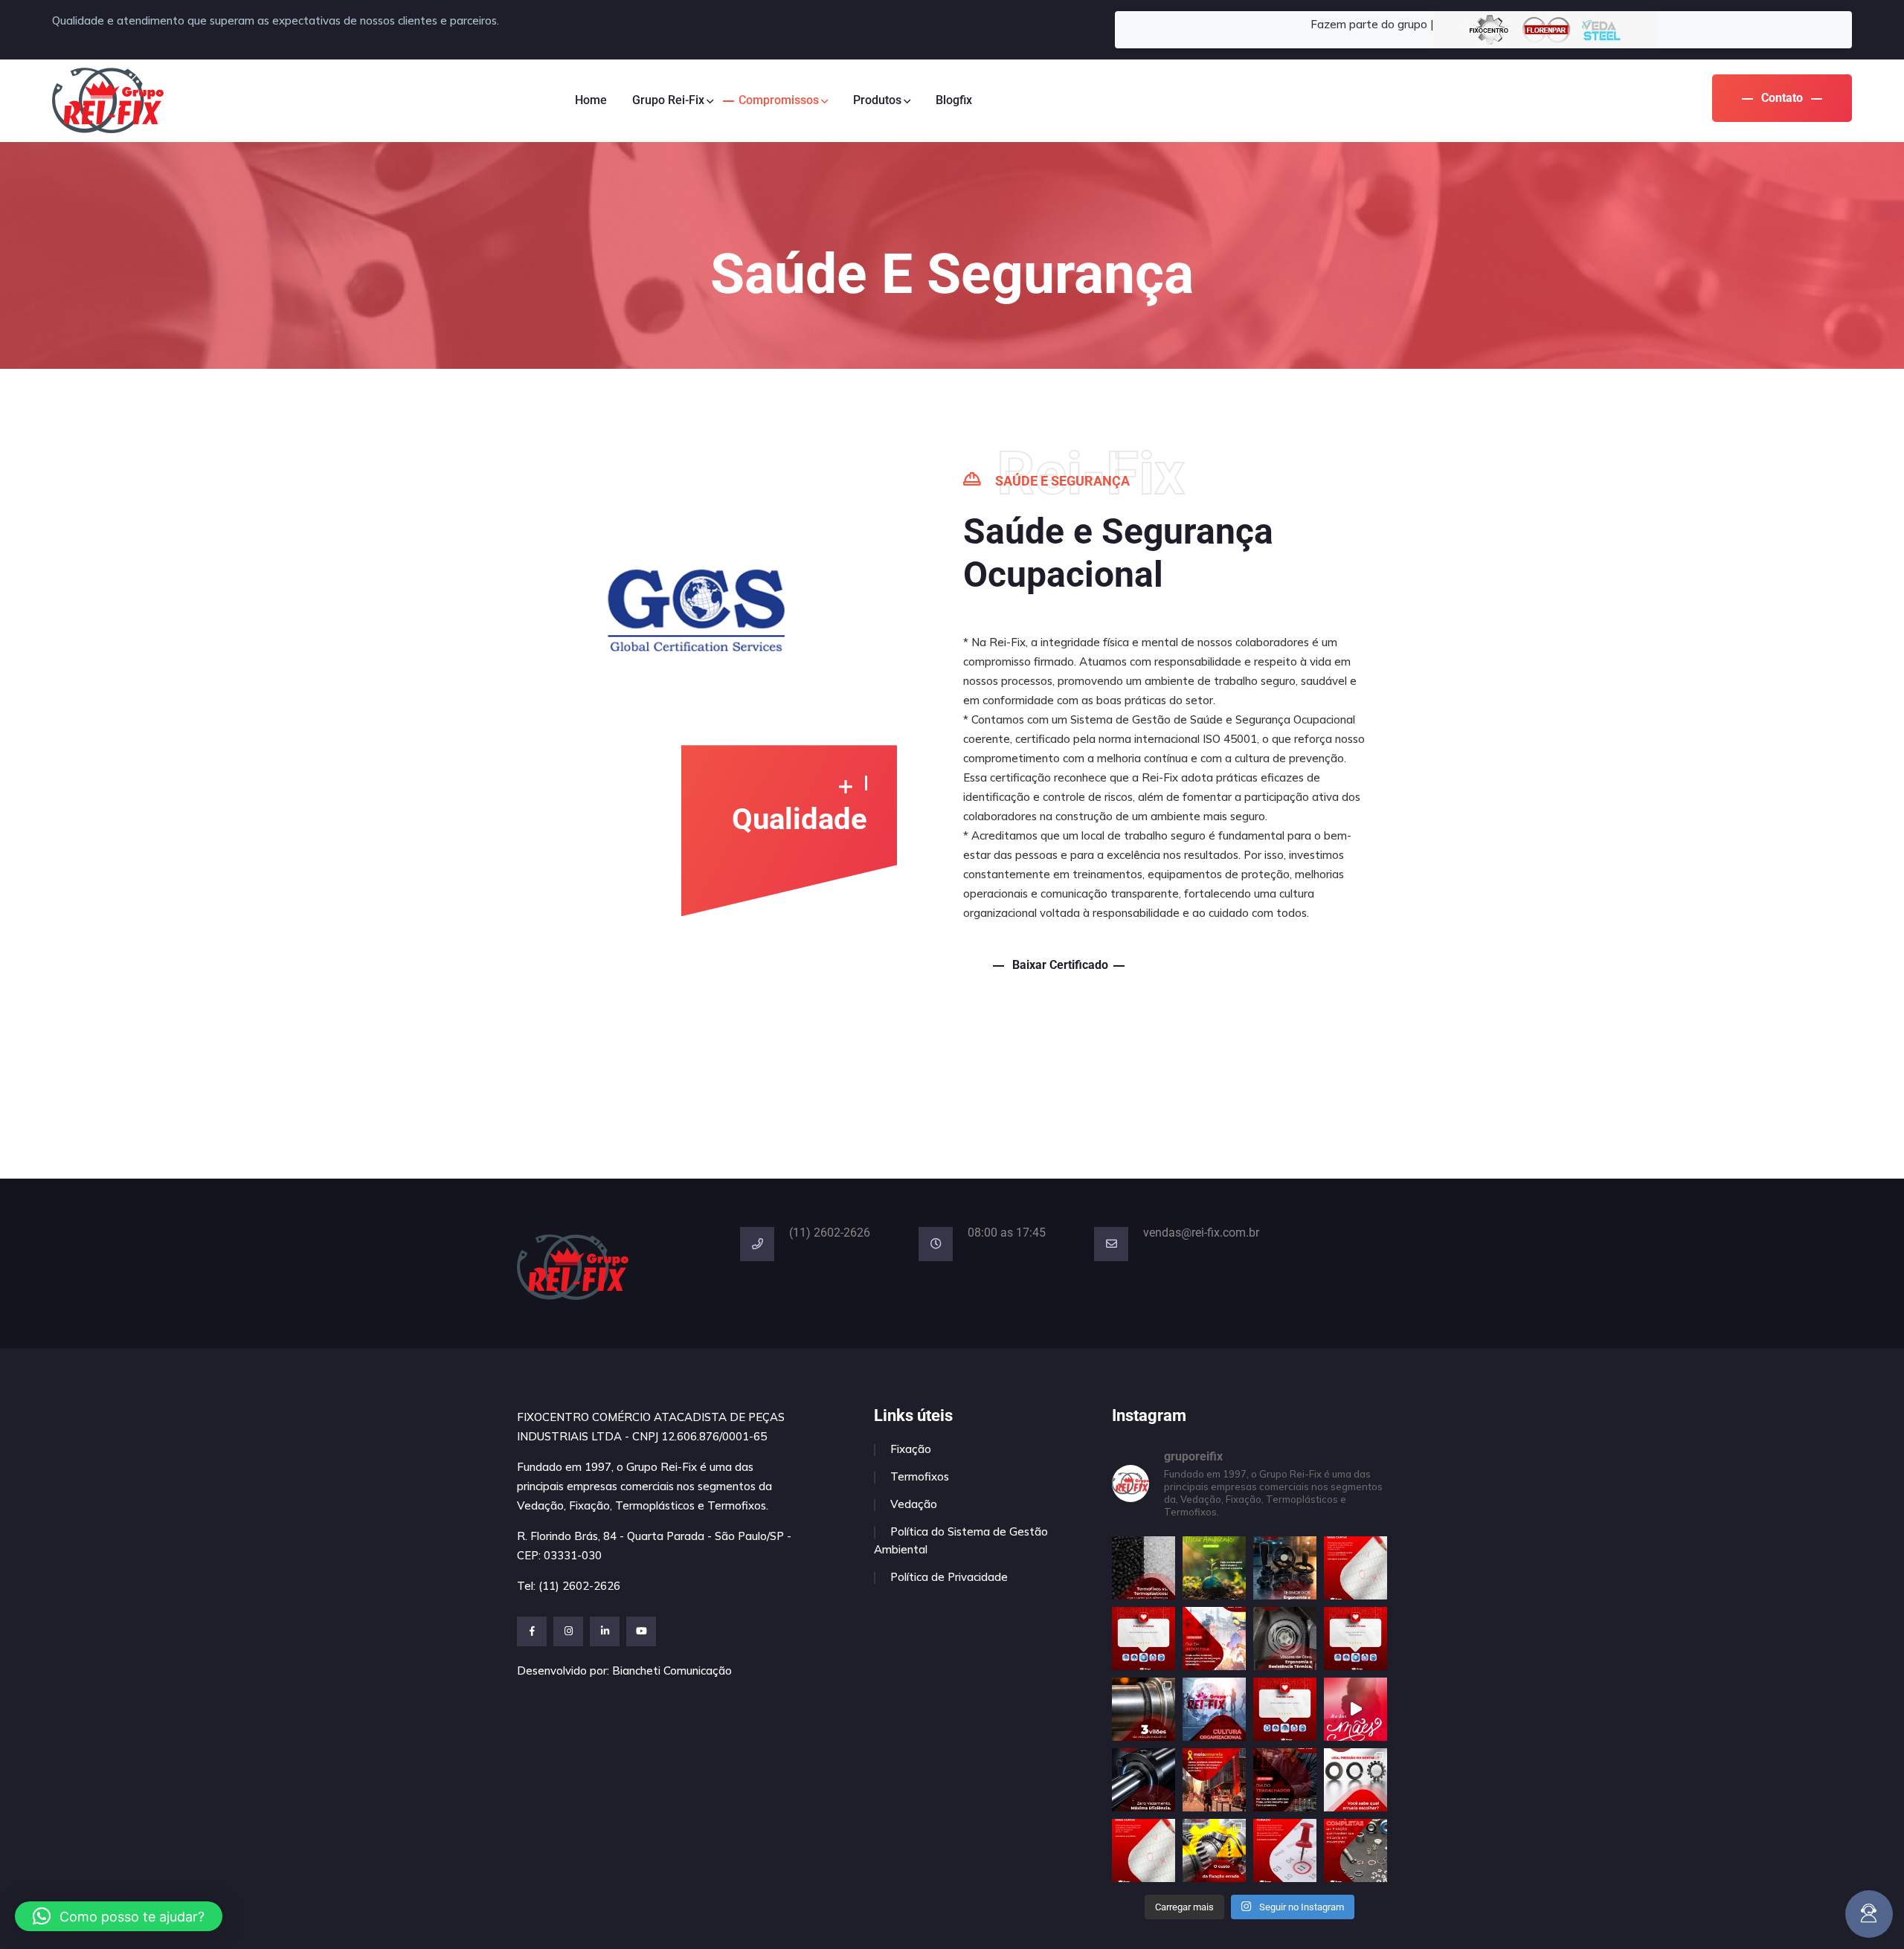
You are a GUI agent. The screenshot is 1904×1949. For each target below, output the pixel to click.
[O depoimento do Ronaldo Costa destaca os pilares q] (1285, 1709)
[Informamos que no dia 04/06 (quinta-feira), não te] (1355, 1568)
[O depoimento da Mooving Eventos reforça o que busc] (1144, 1639)
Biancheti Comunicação (672, 1671)
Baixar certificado (1059, 965)
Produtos (877, 100)
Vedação (914, 1504)
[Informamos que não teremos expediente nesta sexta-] (1144, 1850)
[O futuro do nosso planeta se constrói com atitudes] (1214, 1568)
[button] (119, 1916)
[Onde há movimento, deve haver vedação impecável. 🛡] (1144, 1780)
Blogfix (954, 100)
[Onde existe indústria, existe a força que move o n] (1214, 1639)
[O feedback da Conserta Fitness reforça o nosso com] (1355, 1639)
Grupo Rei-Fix (668, 100)
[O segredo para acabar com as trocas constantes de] (1144, 1709)
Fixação (911, 1449)
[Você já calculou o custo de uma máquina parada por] (1214, 1850)
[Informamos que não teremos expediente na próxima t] (1285, 1850)
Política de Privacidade (949, 1577)
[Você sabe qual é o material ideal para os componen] (1144, 1568)
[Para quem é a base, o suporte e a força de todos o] (1355, 1709)
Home (591, 100)
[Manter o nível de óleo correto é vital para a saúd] (1285, 1639)
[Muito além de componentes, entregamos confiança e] (1214, 1709)
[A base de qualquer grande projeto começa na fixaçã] (1355, 1850)
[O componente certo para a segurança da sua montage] (1355, 1780)
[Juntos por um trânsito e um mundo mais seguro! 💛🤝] (1214, 1780)
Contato (1782, 98)
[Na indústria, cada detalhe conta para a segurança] (1285, 1568)
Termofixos (920, 1476)
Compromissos (779, 100)
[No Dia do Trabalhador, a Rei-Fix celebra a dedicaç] (1285, 1780)
